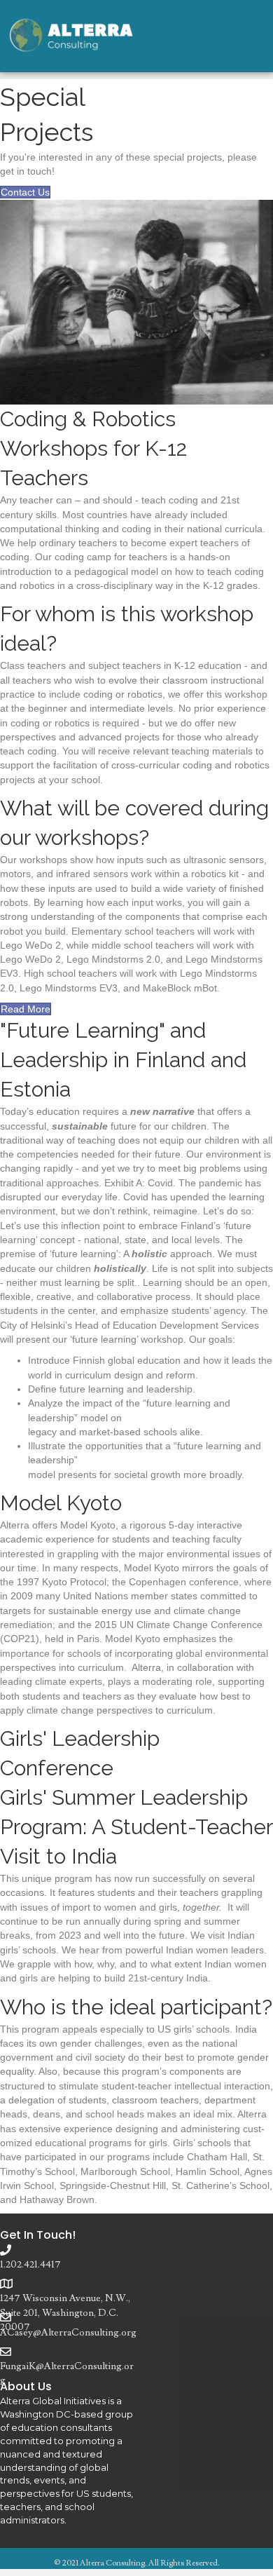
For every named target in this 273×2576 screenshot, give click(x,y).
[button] (25, 192)
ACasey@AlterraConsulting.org (68, 2333)
